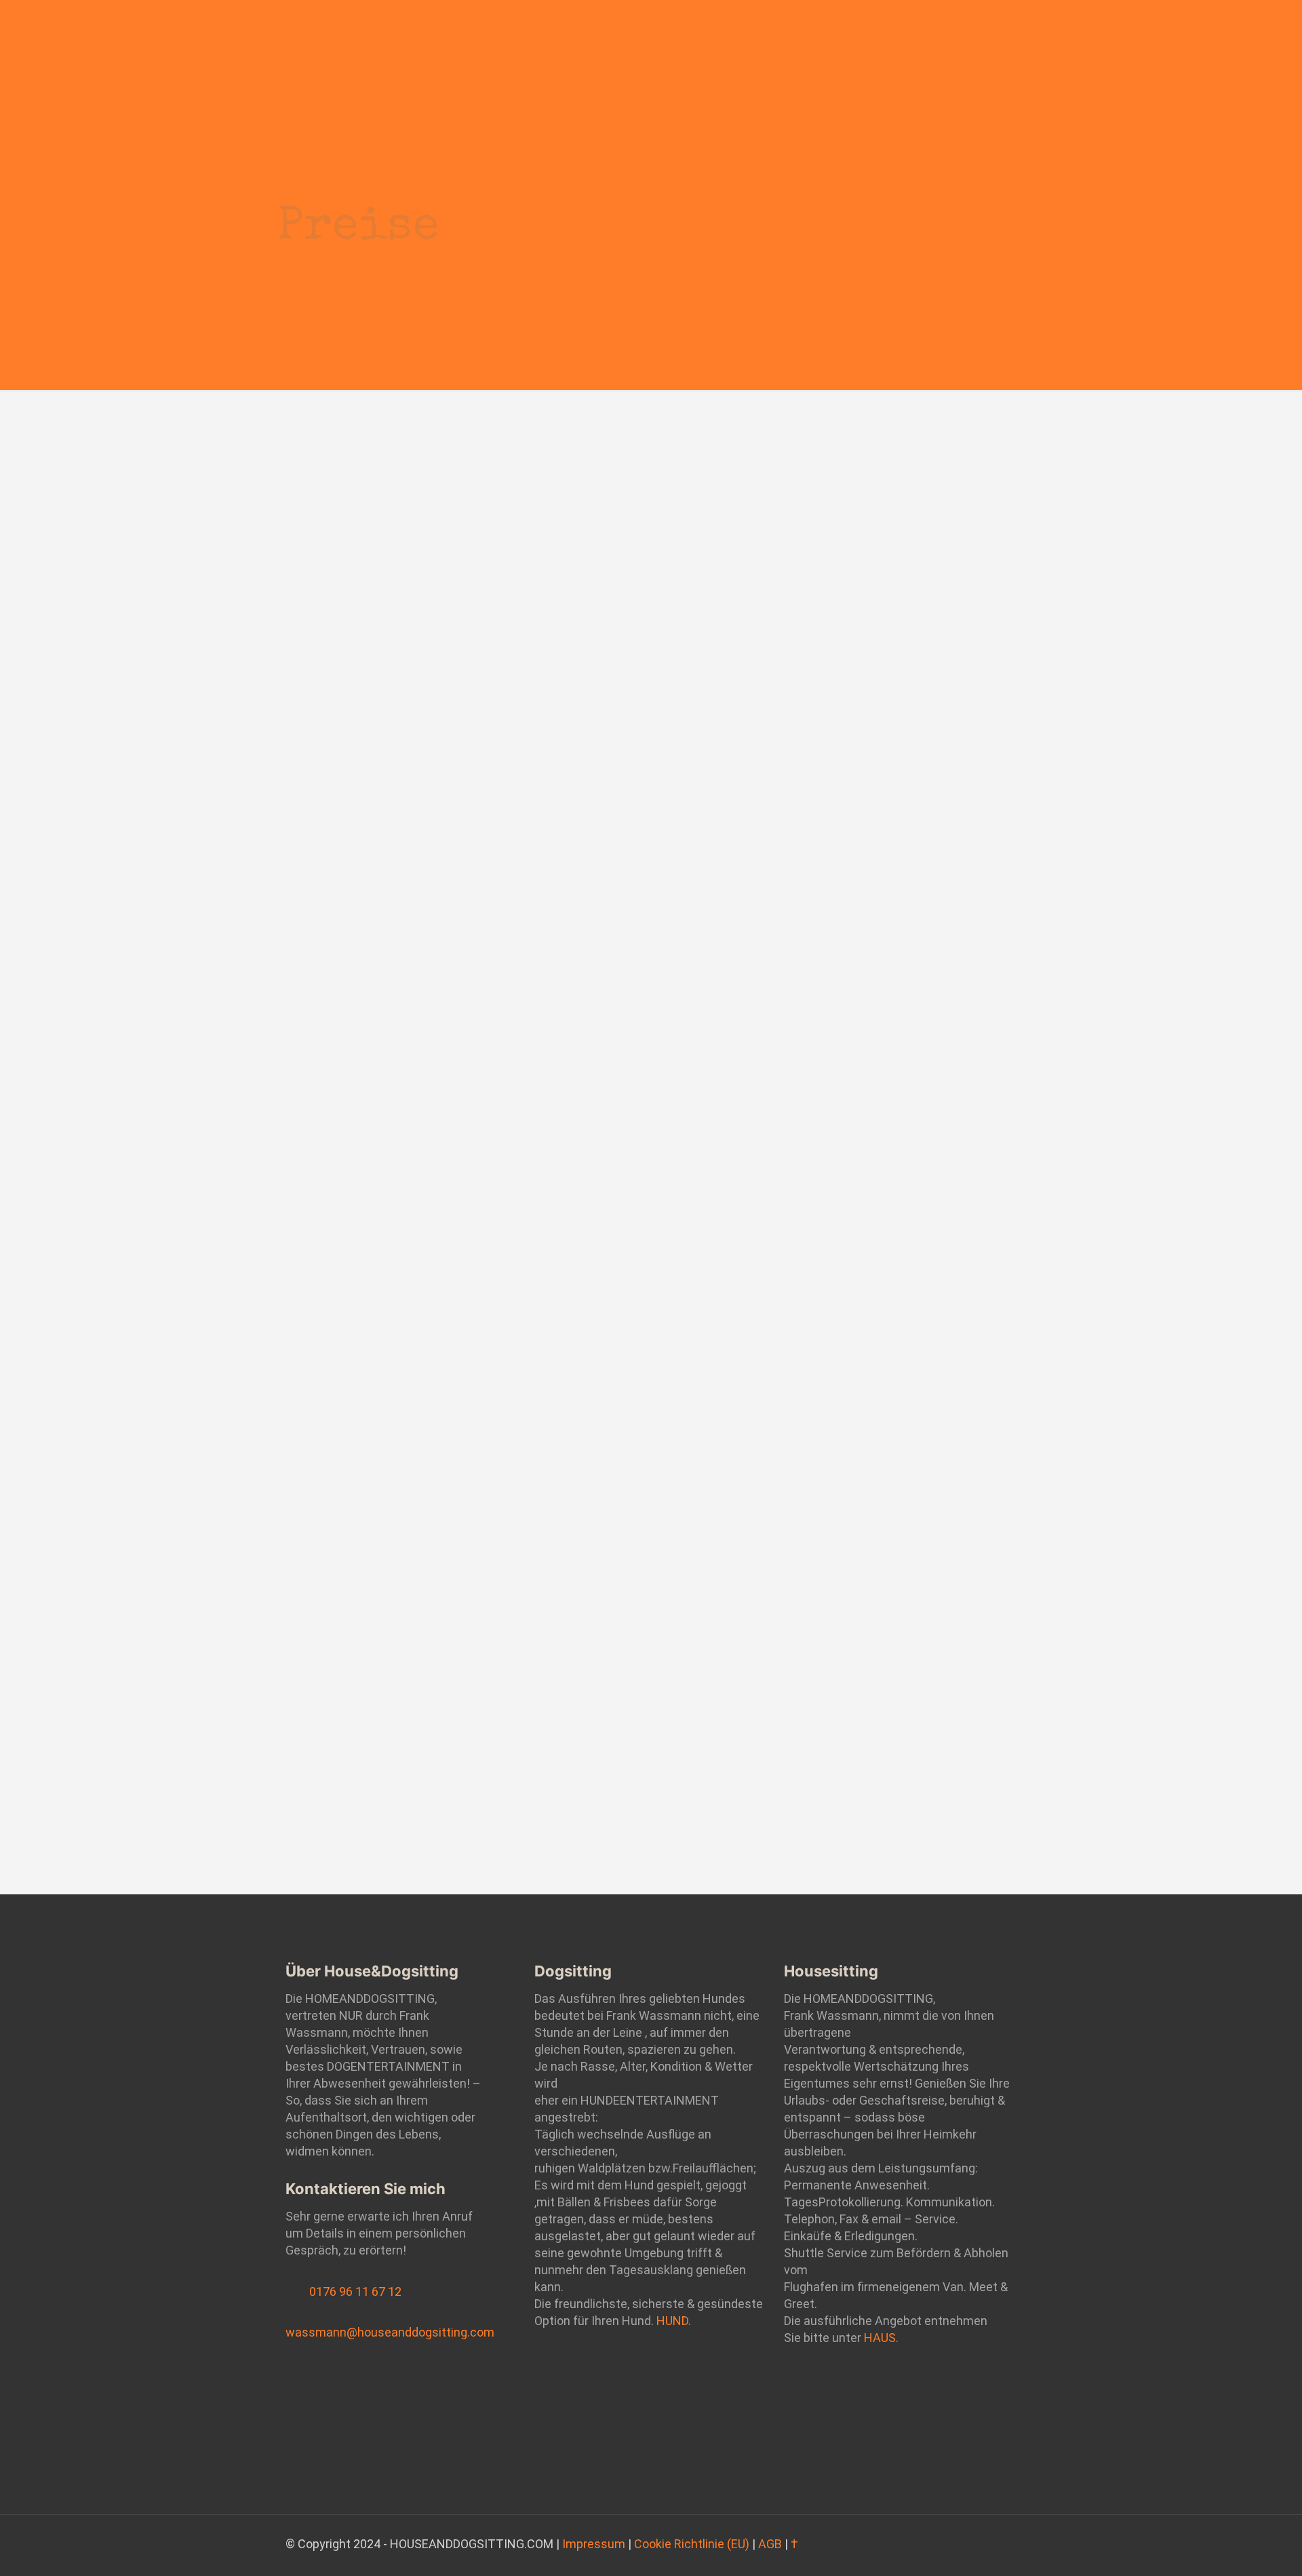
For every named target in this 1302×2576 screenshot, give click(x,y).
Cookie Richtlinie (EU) (692, 2544)
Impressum (594, 2544)
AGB (770, 2544)
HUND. (674, 2321)
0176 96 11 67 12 (355, 2291)
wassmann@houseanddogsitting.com (390, 2332)
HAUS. (881, 2338)
